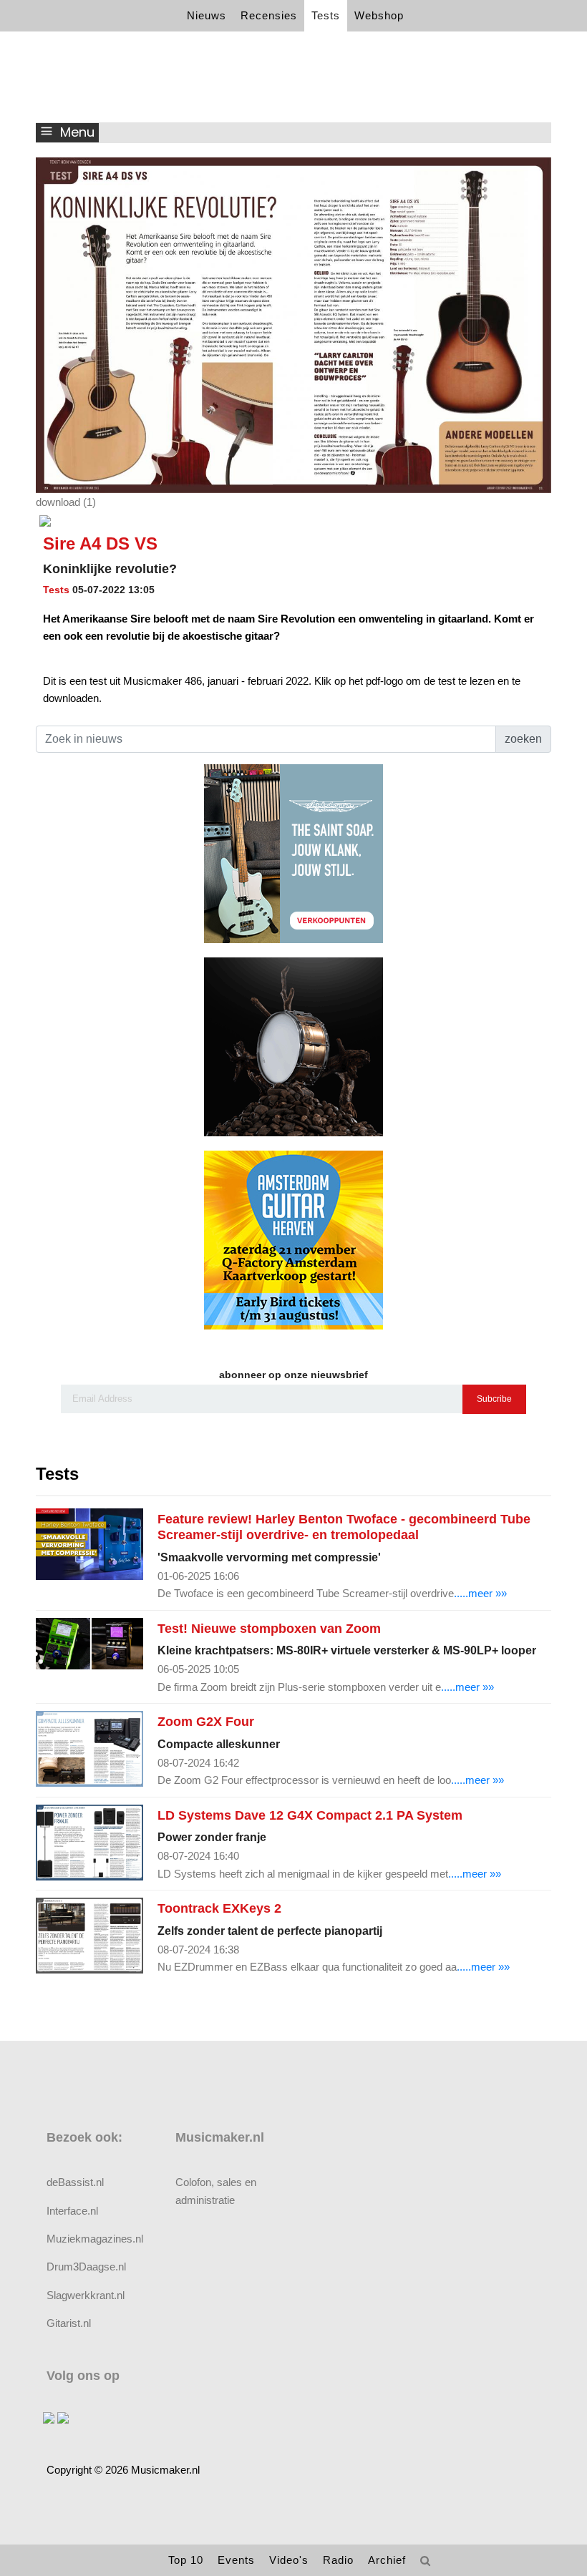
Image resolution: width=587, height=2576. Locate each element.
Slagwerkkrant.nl (86, 2295)
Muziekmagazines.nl (95, 2239)
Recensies (269, 15)
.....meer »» (480, 1593)
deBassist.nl (75, 2182)
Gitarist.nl (69, 2323)
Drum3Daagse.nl (86, 2267)
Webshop (379, 15)
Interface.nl (72, 2211)
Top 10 (186, 2560)
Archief (387, 2560)
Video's (289, 2560)
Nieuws (207, 15)
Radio (338, 2560)
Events (236, 2560)
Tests (326, 15)
